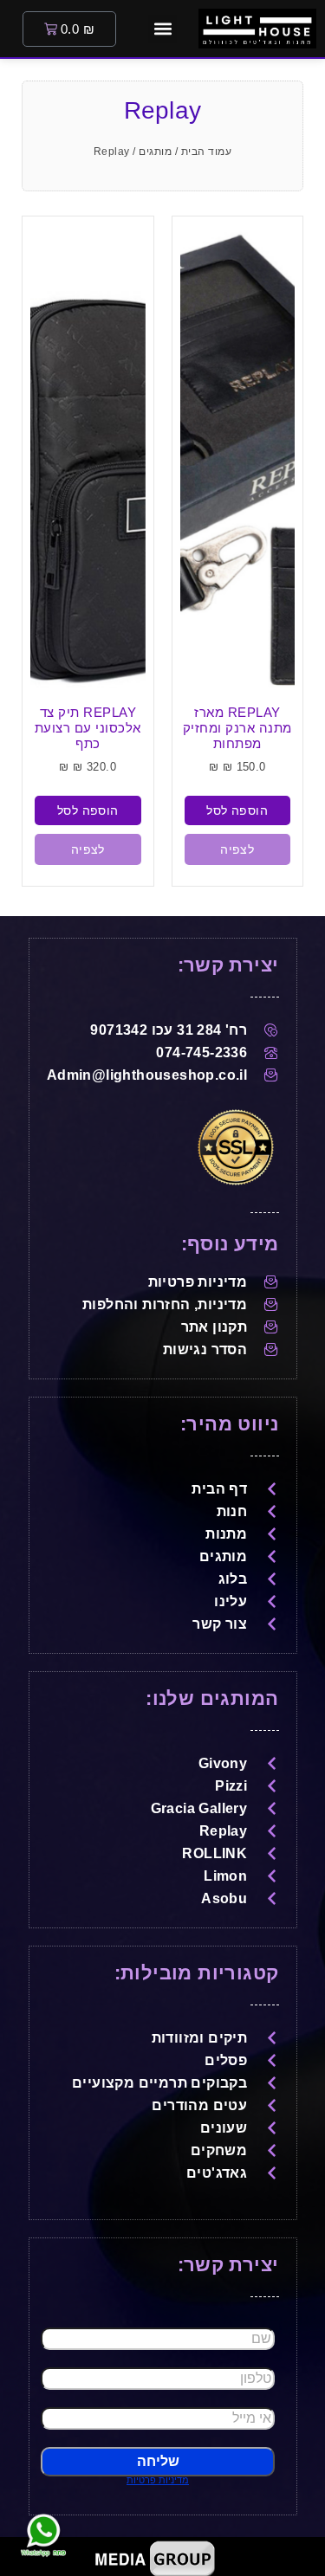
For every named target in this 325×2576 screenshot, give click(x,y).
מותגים (155, 152)
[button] (162, 29)
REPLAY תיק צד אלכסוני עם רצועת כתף (88, 728)
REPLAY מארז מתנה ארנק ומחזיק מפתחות (237, 728)
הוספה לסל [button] (237, 810)
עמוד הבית (207, 152)
